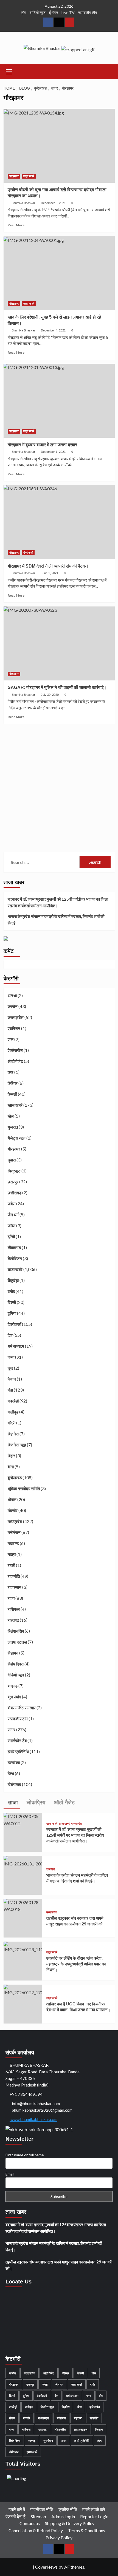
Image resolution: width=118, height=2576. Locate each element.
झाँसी (11, 1237)
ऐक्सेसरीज (15, 1050)
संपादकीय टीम (88, 12)
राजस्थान (15, 1587)
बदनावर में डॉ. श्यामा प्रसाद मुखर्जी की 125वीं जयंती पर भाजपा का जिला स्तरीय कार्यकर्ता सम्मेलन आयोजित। (58, 902)
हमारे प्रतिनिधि (18, 1751)
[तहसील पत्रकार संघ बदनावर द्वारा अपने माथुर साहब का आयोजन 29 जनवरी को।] (23, 1905)
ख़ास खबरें (15, 1105)
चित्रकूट (14, 1171)
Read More (16, 225)
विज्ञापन (13, 1653)
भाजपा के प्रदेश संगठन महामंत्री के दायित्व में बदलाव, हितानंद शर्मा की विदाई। (56, 920)
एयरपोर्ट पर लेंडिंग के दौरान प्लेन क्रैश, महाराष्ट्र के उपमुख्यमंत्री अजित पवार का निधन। (76, 1964)
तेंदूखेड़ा (13, 1280)
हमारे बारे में (17, 2509)
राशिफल (14, 1609)
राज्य (11, 1598)
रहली (11, 1565)
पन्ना (11, 1357)
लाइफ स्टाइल (17, 1642)
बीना (11, 1467)
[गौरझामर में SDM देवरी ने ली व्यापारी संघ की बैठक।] (59, 522)
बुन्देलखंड (15, 1478)
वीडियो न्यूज (38, 12)
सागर (12, 1730)
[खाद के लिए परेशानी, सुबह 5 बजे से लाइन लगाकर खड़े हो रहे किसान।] (59, 273)
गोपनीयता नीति (42, 2509)
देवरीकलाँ (28, 553)
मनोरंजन (14, 1532)
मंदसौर (13, 1510)
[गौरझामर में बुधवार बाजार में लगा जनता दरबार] (59, 401)
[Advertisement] (59, 789)
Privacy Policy (59, 2538)
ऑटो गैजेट (15, 1061)
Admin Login (63, 2516)
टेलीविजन (15, 1258)
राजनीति (14, 1576)
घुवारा (12, 1160)
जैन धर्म (13, 1215)
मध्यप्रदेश (15, 1521)
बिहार (11, 1456)
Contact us (30, 2523)
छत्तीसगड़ (15, 1193)
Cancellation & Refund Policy (36, 2530)
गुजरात (13, 1127)
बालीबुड (13, 1412)
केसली (12, 1094)
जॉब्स (12, 1226)
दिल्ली (12, 1302)
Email (10, 2174)
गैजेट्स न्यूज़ (17, 1138)
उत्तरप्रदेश (16, 1017)
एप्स (11, 1039)
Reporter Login (94, 2516)
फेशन (12, 1379)
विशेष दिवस (16, 1664)
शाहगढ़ (13, 1686)
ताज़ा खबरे (29, 176)
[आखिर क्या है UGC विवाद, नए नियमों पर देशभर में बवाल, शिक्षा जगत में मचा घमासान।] (23, 1990)
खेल (11, 1116)
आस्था (12, 995)
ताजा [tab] (12, 1802)
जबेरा (12, 1204)
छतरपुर (13, 1182)
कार (11, 1072)
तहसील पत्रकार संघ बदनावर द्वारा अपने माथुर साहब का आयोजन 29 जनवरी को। (59, 2265)
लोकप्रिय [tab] (35, 1802)
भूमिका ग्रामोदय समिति (24, 1489)
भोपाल (12, 1499)
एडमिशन (14, 1028)
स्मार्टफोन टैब (17, 1741)
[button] (9, 71)
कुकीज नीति (68, 2509)
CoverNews (46, 2567)
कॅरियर (13, 1083)
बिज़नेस (13, 1434)
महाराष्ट (13, 1543)
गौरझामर (14, 176)
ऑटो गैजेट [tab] (64, 1802)
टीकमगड (14, 1247)
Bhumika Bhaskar (23, 203)
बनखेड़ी (13, 1401)
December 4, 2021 (53, 330)
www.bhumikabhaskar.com (33, 2119)
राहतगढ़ (13, 1620)
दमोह (11, 1291)
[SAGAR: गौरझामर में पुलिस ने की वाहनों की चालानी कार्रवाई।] (59, 643)
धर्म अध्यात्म (16, 1346)
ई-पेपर (54, 12)
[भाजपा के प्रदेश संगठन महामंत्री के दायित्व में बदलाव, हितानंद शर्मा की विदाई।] (23, 1861)
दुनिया (12, 1313)
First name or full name (25, 2155)
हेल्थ (11, 1773)
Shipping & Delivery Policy (70, 2523)
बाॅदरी (12, 1423)
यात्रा (12, 1554)
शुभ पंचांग (14, 1697)
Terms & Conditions (87, 2530)
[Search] (109, 71)
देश (10, 1335)
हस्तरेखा (14, 1762)
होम (24, 12)
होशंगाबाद (14, 1784)
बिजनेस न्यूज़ (17, 1445)
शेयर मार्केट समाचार (22, 1708)
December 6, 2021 (53, 203)
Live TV (68, 12)
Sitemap (38, 2516)
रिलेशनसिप (16, 1631)
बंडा (10, 1390)
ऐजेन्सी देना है (16, 2516)
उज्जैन (13, 1006)
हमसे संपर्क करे (94, 2509)
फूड (10, 1368)
